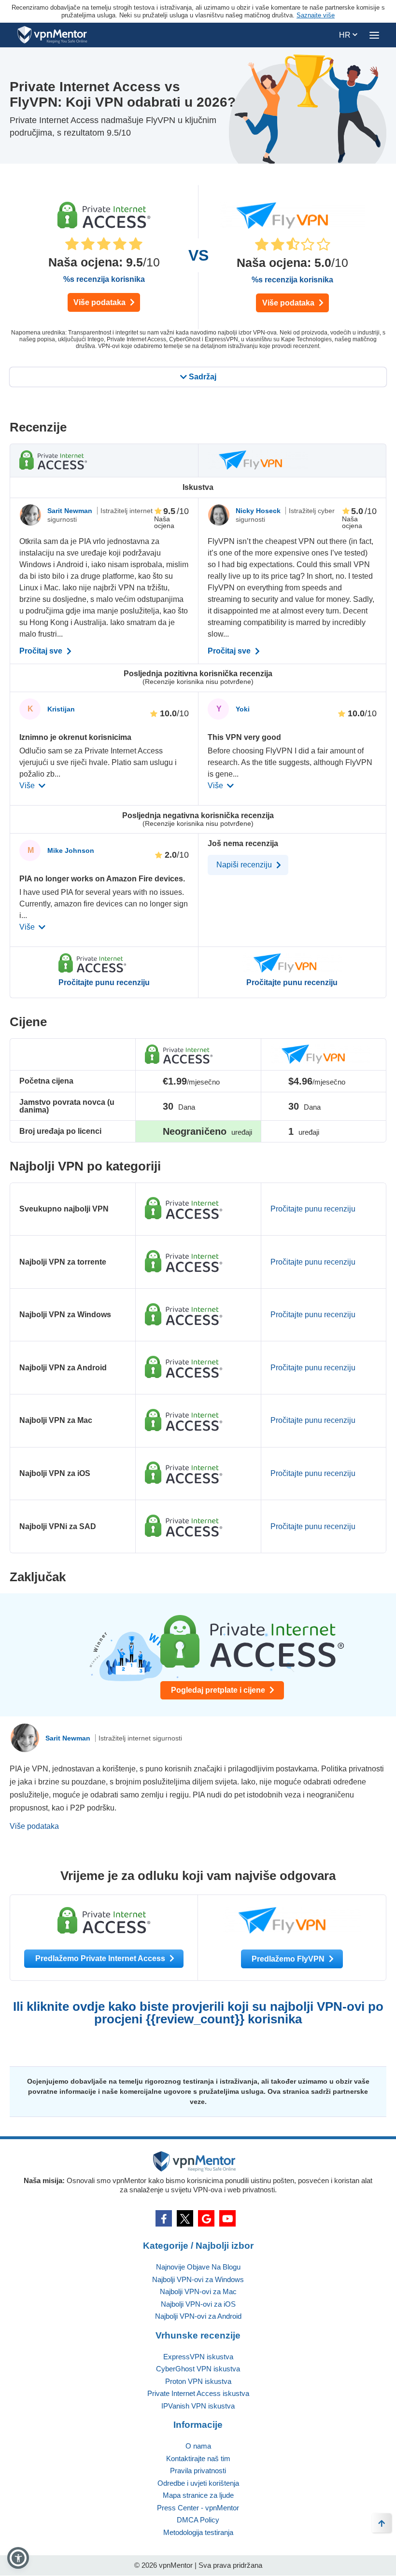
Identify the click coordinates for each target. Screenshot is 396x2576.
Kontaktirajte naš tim (198, 2458)
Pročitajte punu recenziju (104, 983)
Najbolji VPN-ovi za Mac (198, 2291)
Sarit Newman (71, 511)
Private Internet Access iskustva (198, 2393)
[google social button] (206, 2218)
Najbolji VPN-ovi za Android (198, 2316)
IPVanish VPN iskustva (198, 2406)
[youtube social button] (227, 2218)
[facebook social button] (164, 2218)
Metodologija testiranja (198, 2532)
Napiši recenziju (245, 865)
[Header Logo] (52, 35)
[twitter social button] (185, 2218)
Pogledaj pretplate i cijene (219, 1690)
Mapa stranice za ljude (198, 2495)
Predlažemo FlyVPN (289, 1959)
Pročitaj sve (42, 651)
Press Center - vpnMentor (198, 2508)
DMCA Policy (198, 2520)
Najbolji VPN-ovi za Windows (198, 2279)
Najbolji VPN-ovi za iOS (198, 2304)
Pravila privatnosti (198, 2471)
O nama (198, 2446)
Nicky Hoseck (259, 511)
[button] (18, 2558)
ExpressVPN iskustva (198, 2357)
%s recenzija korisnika (104, 279)
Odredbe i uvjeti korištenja (198, 2483)
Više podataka (100, 302)
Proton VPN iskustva (198, 2381)
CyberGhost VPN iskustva (198, 2369)
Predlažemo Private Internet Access (101, 1958)
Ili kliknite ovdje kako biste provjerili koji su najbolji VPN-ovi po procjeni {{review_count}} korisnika (198, 2013)
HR (346, 35)
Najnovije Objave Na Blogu (198, 2267)
